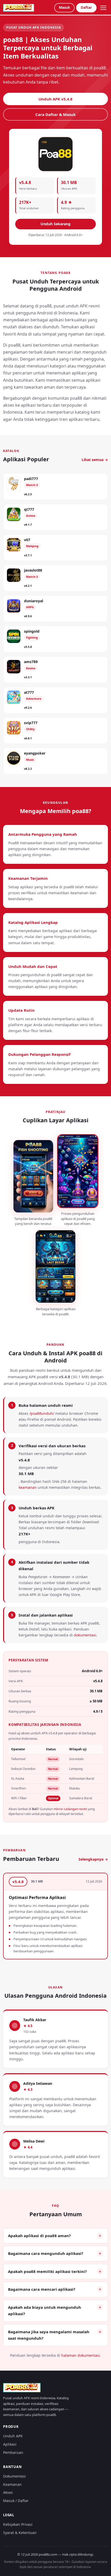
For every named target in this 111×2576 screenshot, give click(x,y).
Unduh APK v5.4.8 (55, 99)
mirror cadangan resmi (70, 1809)
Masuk (64, 7)
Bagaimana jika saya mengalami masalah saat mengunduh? (49, 2335)
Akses (8, 2492)
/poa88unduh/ (42, 1413)
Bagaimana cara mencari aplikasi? (42, 2289)
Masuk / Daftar (16, 2501)
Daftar (86, 7)
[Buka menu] (103, 8)
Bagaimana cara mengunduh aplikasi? (46, 2253)
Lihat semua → (95, 460)
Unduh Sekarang (55, 224)
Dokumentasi (14, 2476)
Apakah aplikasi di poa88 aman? (39, 2236)
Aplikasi (10, 2444)
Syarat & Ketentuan (20, 2533)
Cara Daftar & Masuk (55, 114)
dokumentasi (85, 1635)
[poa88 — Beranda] (19, 8)
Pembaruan (13, 2452)
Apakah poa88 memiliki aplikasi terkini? (47, 2271)
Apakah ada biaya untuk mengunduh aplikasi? (45, 2311)
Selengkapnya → (93, 1859)
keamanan (28, 1487)
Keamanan (12, 2484)
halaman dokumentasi (81, 2355)
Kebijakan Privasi (18, 2524)
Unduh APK (13, 2436)
